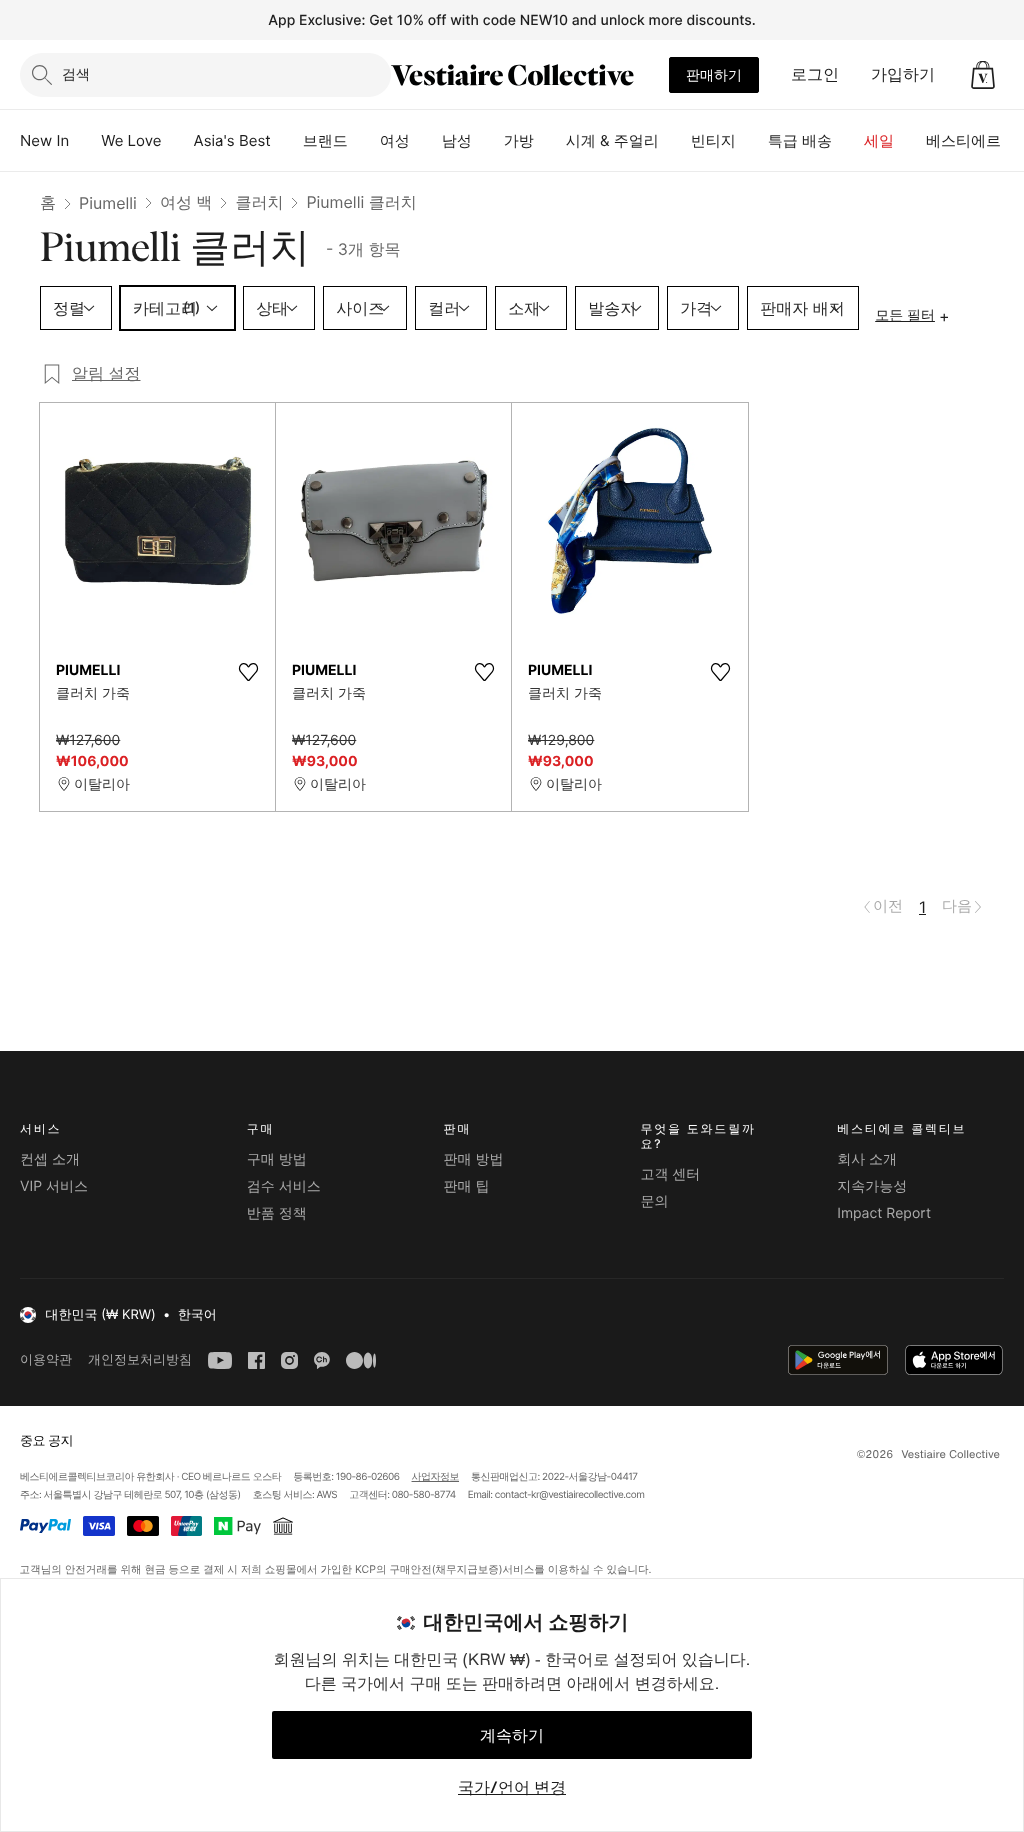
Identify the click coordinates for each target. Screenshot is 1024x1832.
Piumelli (108, 203)
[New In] (85, 141)
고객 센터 (670, 1174)
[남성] (488, 141)
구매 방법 (277, 1159)
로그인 (815, 74)
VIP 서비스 (54, 1186)
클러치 (259, 202)
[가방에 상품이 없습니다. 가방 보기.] (983, 75)
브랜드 (325, 140)
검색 (76, 73)
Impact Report (884, 1213)
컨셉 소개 (50, 1159)
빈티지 (713, 140)
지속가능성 (872, 1186)
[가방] (550, 141)
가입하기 (903, 74)
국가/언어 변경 (512, 1787)
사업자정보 (436, 1477)
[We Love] (178, 141)
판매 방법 (474, 1159)
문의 (654, 1201)
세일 (879, 140)
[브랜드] (364, 141)
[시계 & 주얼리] (675, 141)
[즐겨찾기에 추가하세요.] (248, 672)
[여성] (426, 141)
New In (44, 140)
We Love (131, 140)
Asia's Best (232, 140)
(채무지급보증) (466, 1568)
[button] (983, 75)
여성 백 (186, 202)
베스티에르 (963, 140)
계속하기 (512, 1735)
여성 (395, 140)
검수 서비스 (284, 1186)
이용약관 (46, 1359)
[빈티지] (752, 141)
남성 (457, 140)
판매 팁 (467, 1186)
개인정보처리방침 (140, 1359)
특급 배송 (800, 140)
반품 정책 (277, 1213)
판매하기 (714, 74)
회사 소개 (867, 1159)
